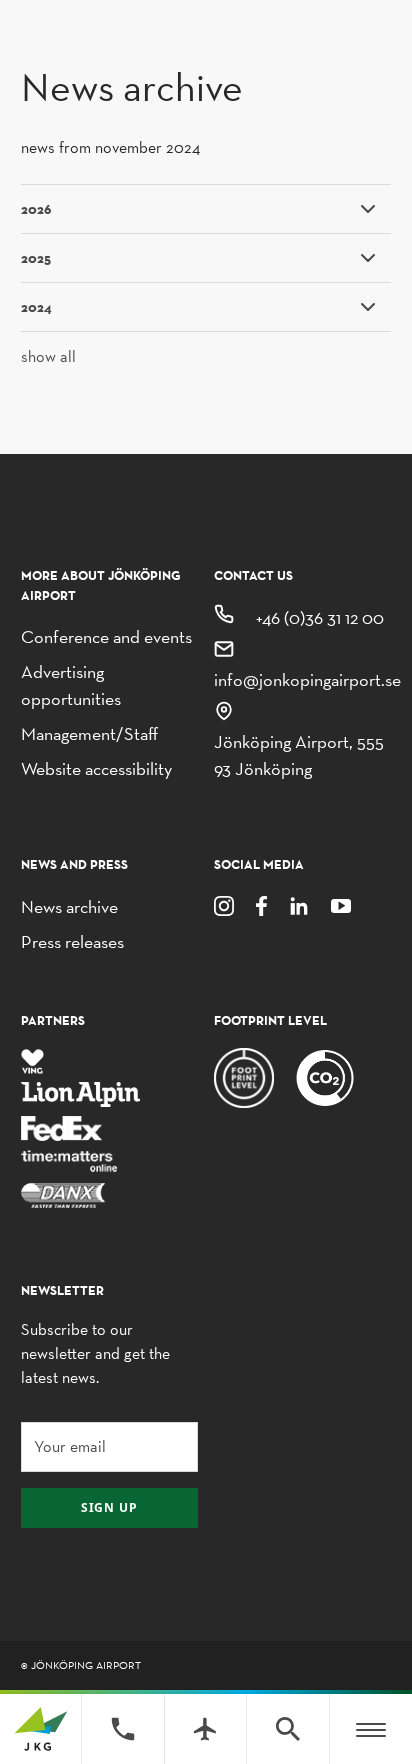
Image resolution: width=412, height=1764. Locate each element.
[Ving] (33, 1059)
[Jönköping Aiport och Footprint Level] (324, 1076)
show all (48, 356)
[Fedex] (62, 1126)
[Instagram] (224, 904)
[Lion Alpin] (81, 1093)
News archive (69, 906)
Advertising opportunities (71, 685)
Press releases (72, 941)
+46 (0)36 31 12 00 (320, 617)
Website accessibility (96, 768)
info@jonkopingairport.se (307, 679)
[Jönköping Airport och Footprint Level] (244, 1076)
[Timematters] (70, 1160)
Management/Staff (89, 733)
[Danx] (63, 1193)
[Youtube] (341, 904)
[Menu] (371, 1729)
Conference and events (106, 636)
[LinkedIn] (299, 904)
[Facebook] (261, 904)
